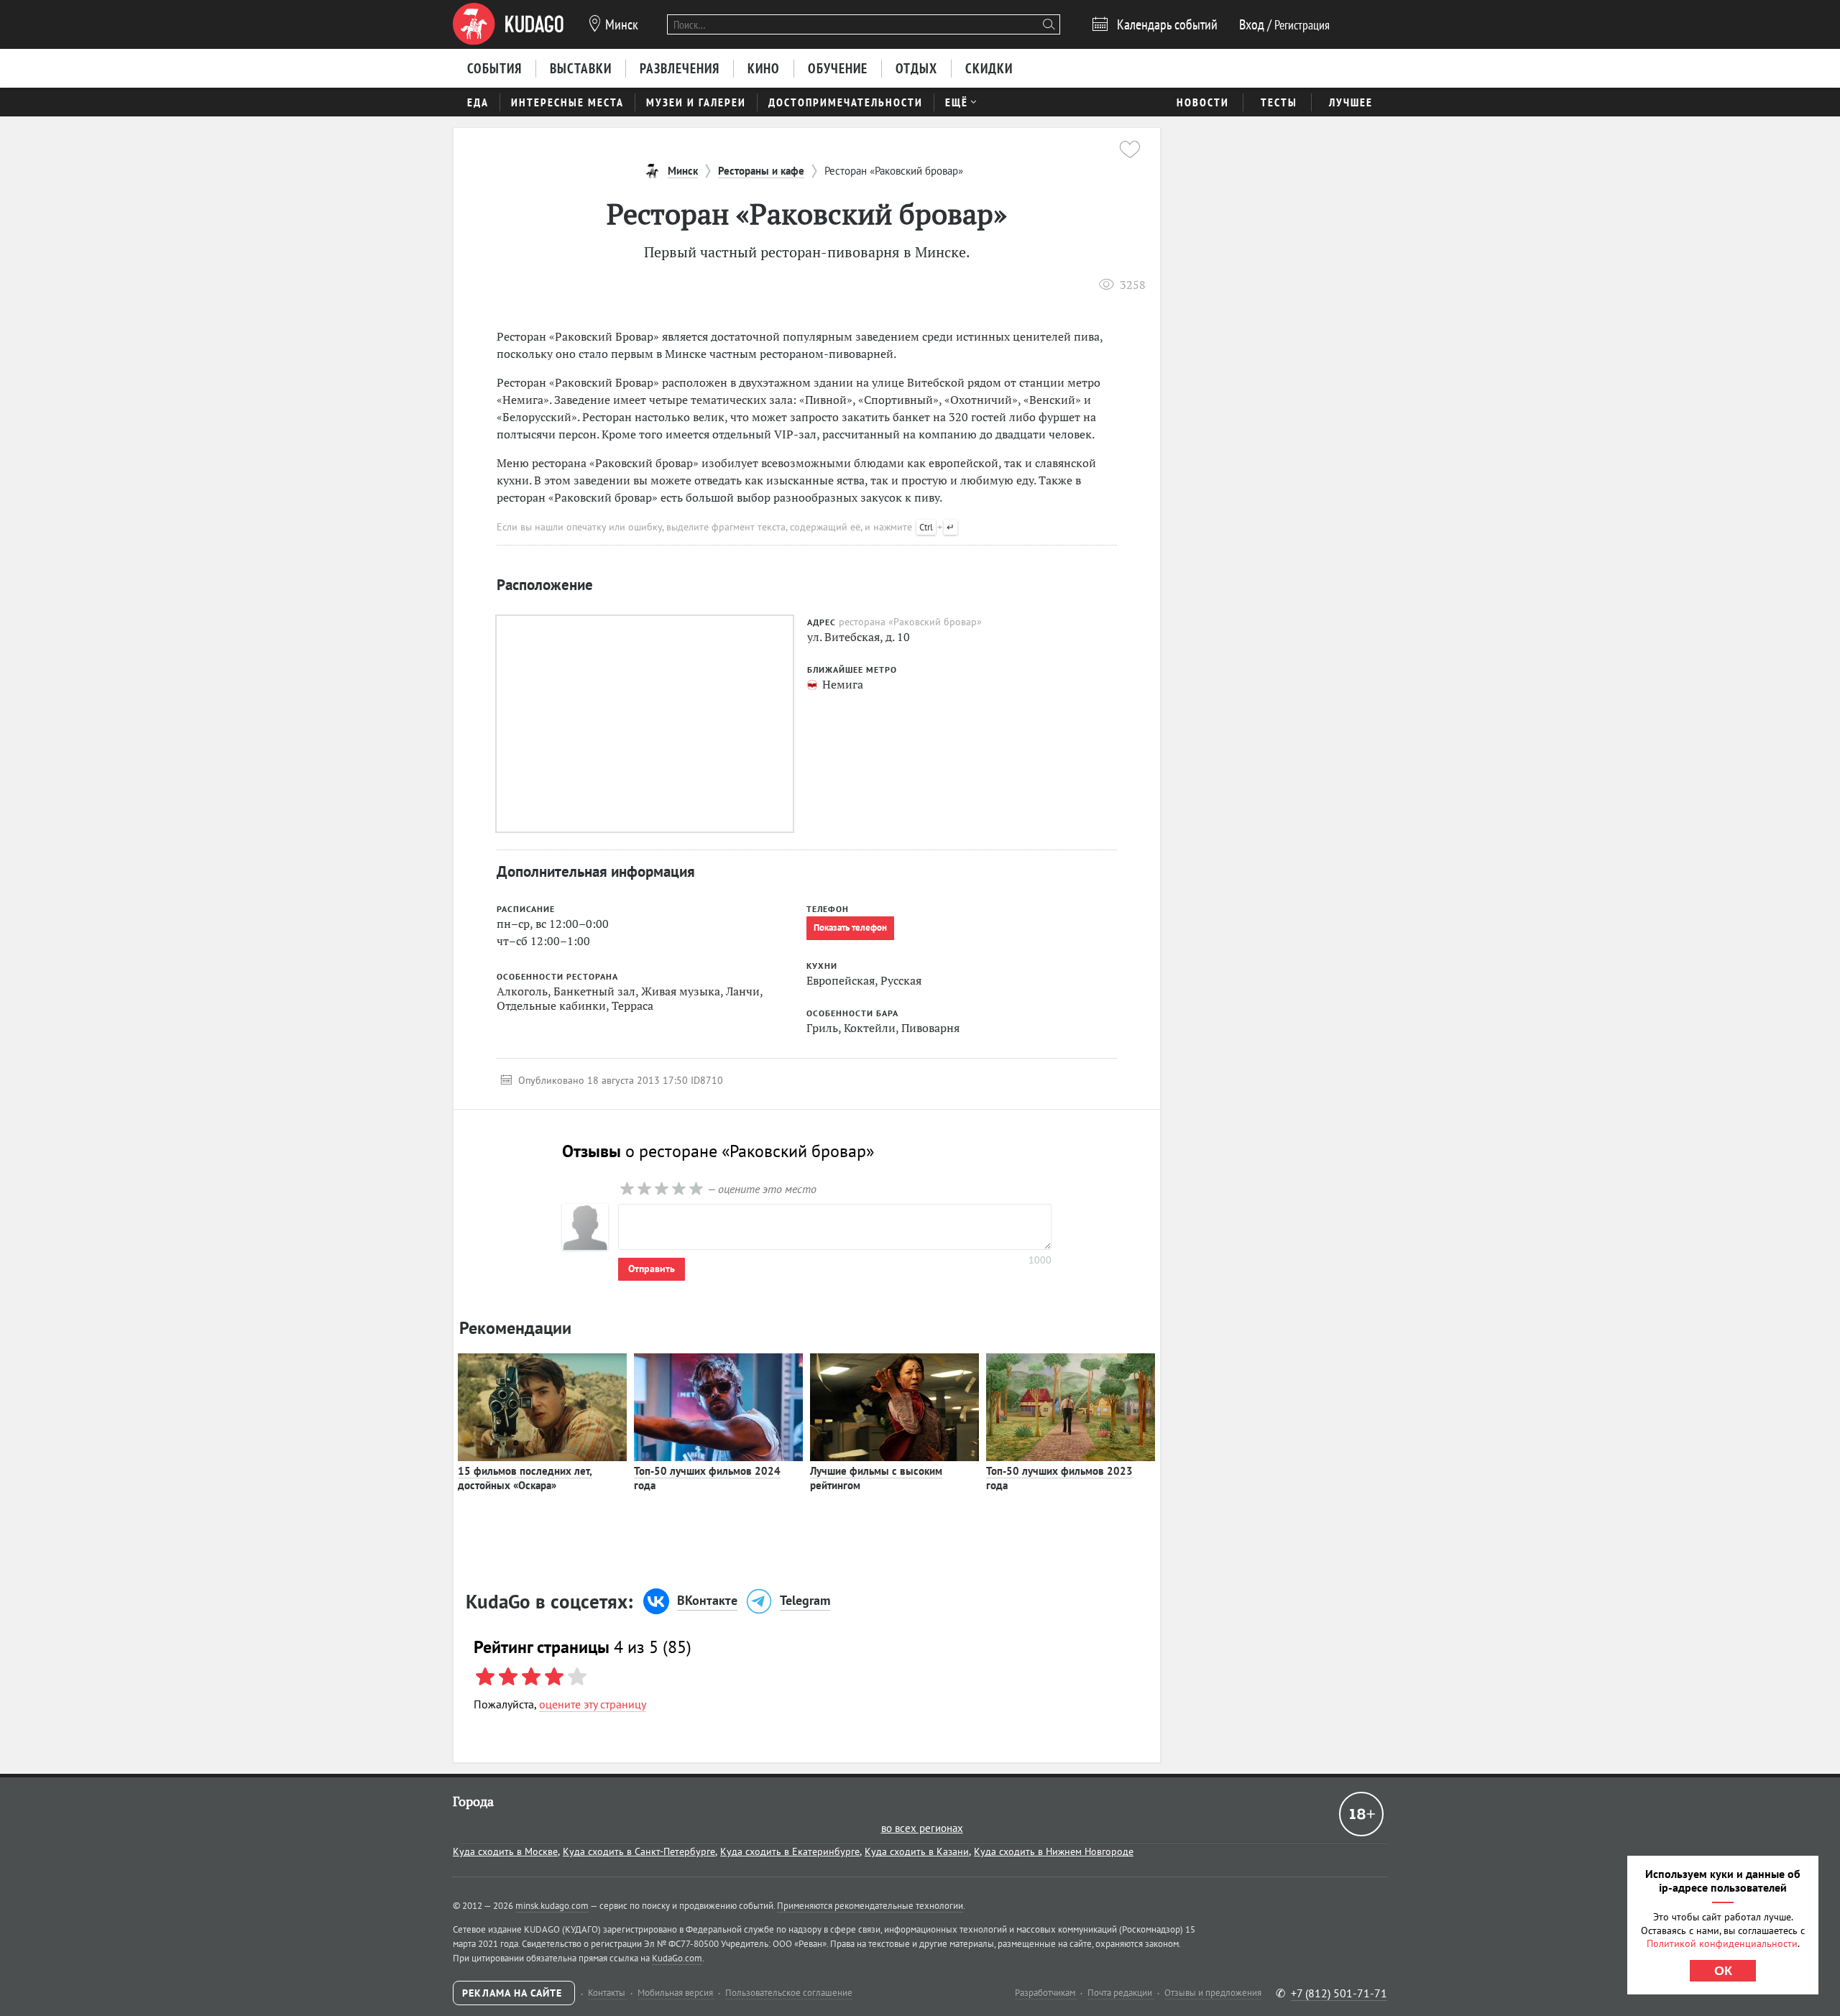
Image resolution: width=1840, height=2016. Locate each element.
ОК (1723, 1971)
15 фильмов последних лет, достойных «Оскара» (525, 1478)
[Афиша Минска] (508, 24)
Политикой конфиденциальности (1722, 1943)
